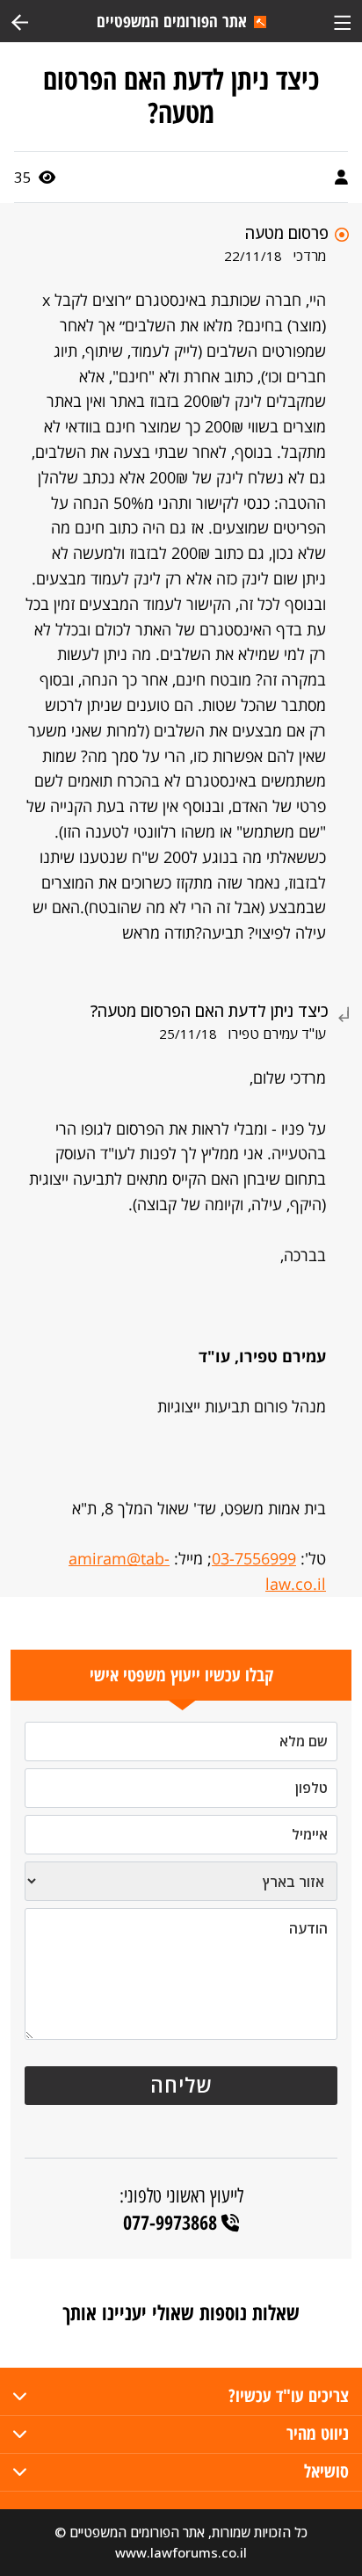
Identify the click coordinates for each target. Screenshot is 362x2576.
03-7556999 (254, 1558)
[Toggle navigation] (342, 21)
